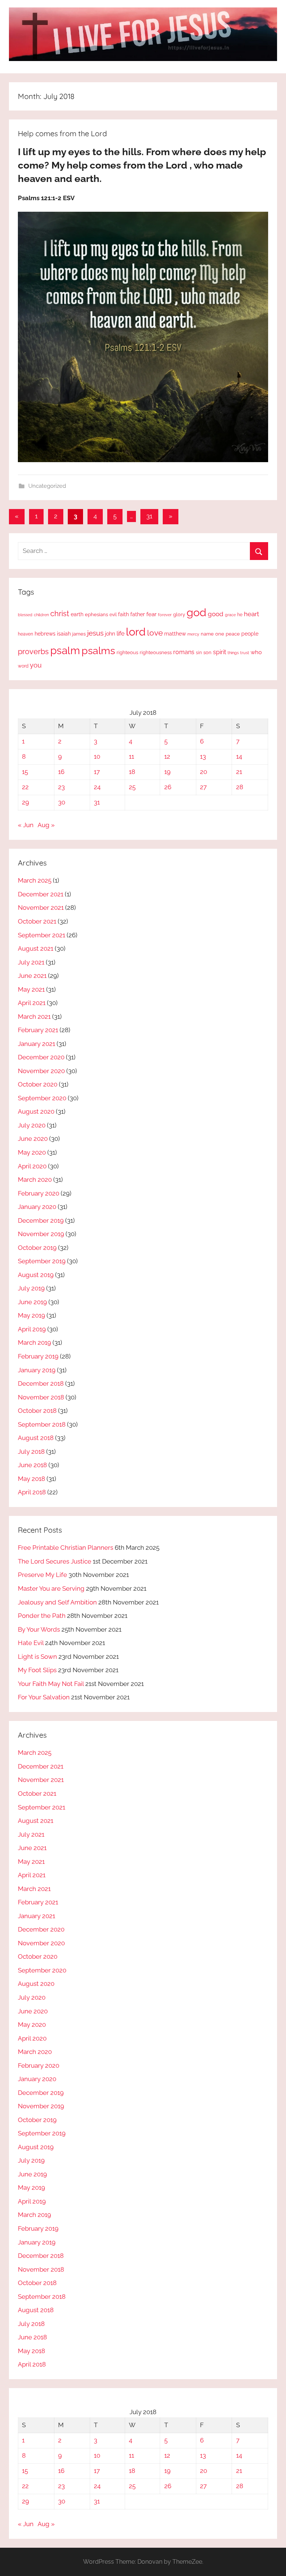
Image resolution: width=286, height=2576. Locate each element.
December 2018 (41, 1383)
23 (61, 787)
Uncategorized (47, 486)
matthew (175, 634)
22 (25, 787)
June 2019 (32, 1302)
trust (245, 653)
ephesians (96, 615)
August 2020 (36, 1111)
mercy (193, 634)
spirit (220, 652)
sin (199, 652)
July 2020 (32, 1125)
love (155, 633)
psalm (65, 650)
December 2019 (41, 1220)
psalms (98, 650)
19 (167, 772)
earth (77, 614)
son (207, 652)
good (216, 614)
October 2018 (37, 1411)
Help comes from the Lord (62, 133)
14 (239, 756)
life (120, 633)
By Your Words (39, 1629)
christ (60, 614)
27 (203, 787)
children (41, 615)
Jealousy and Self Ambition (57, 1602)
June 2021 (32, 976)
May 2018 (31, 1479)
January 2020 (37, 1207)
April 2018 (32, 1492)
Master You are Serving (51, 1588)
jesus (95, 633)
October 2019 (37, 1248)
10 (97, 756)
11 (131, 756)
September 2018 (42, 1424)
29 (26, 802)
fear (151, 614)
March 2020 (35, 1180)
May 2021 (31, 989)
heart (252, 614)
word (23, 666)
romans (184, 652)
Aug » (46, 825)
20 (204, 772)
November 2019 (41, 1234)
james (79, 634)
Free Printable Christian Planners (66, 1548)
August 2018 (36, 1438)
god (196, 612)
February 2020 (39, 1193)
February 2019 (38, 1356)
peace (233, 634)
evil (113, 615)
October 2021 (37, 921)
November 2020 (41, 1071)
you (36, 665)
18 (132, 772)
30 (62, 802)
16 (61, 772)
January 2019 (37, 1370)
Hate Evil (31, 1643)
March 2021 (34, 1017)
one (220, 634)
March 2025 (35, 880)
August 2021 (36, 948)
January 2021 (36, 1044)
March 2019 (34, 1343)
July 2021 (31, 962)
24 (97, 787)
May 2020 (32, 1152)
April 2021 (32, 1003)
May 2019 (31, 1315)
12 (167, 756)
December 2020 (41, 1057)
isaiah (64, 634)
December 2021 (41, 894)
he (240, 615)
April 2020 (32, 1166)
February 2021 (38, 1030)
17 (97, 772)
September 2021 (42, 935)
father (138, 614)
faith (123, 614)
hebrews (45, 634)
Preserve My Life (42, 1575)
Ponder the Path (42, 1616)
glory (179, 615)
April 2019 (32, 1329)
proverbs (33, 652)
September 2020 (42, 1098)
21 (239, 772)
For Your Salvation (44, 1697)
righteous (127, 652)
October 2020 (38, 1084)
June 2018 (32, 1465)
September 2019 (42, 1261)
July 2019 (31, 1288)
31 (149, 516)
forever (165, 615)
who (256, 652)
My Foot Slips (37, 1670)
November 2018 (41, 1397)
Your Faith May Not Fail (51, 1684)
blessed (25, 615)
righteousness (156, 652)
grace (230, 615)
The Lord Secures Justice (55, 1561)
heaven (26, 634)
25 (132, 787)
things (233, 653)
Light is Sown (37, 1657)
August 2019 (36, 1275)
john (110, 634)
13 (203, 756)
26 (168, 787)
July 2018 (31, 1452)
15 (25, 772)
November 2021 (41, 908)
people (250, 633)
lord (136, 632)
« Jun (26, 825)
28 (240, 787)
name (207, 634)
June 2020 (33, 1139)
